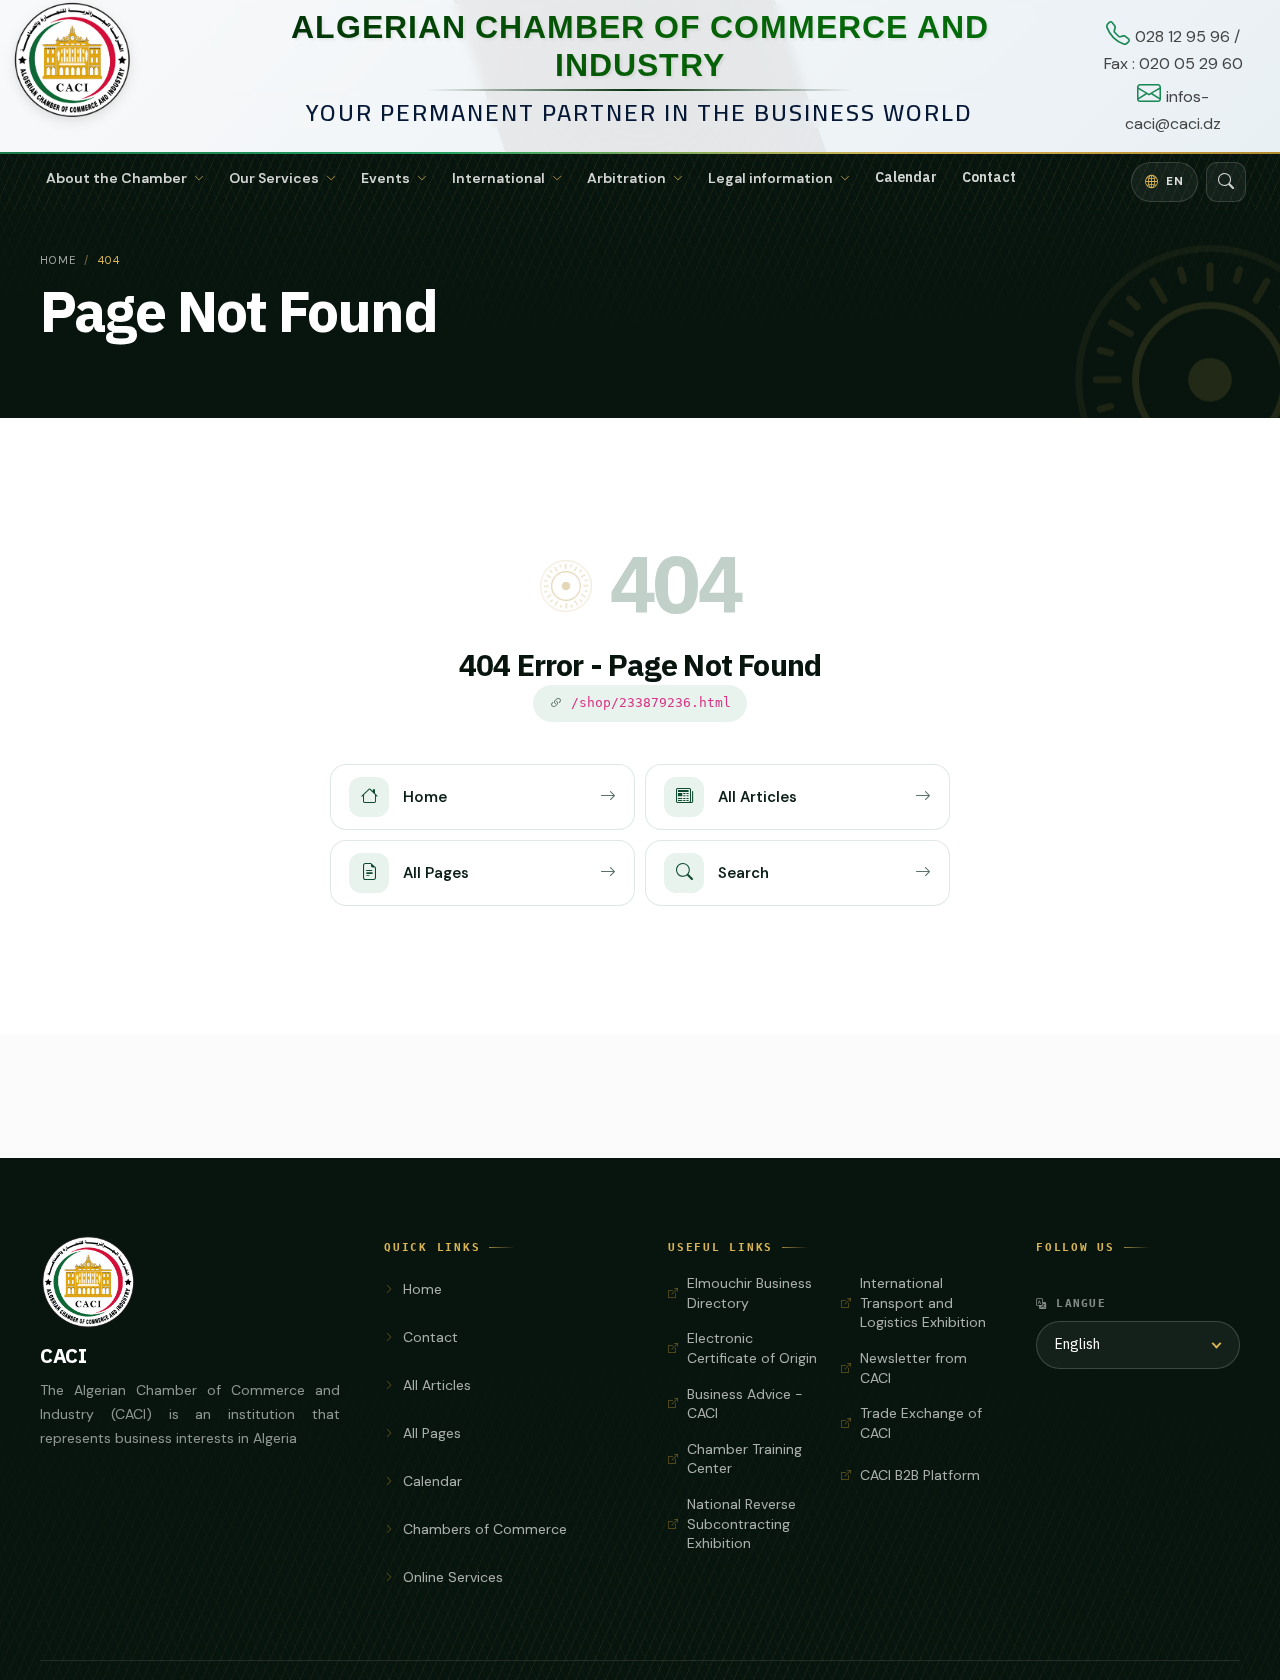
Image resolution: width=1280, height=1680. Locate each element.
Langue (1081, 1303)
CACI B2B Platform (920, 1475)
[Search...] (1226, 182)
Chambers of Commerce (485, 1529)
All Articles (437, 1385)
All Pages (432, 1433)
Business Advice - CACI (745, 1404)
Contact (989, 177)
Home (58, 260)
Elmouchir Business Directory (749, 1293)
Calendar (906, 177)
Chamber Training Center (744, 1459)
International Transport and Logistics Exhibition (923, 1302)
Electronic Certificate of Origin (752, 1348)
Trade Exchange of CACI (921, 1423)
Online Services (453, 1577)
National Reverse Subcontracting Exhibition (741, 1523)
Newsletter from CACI (913, 1368)
